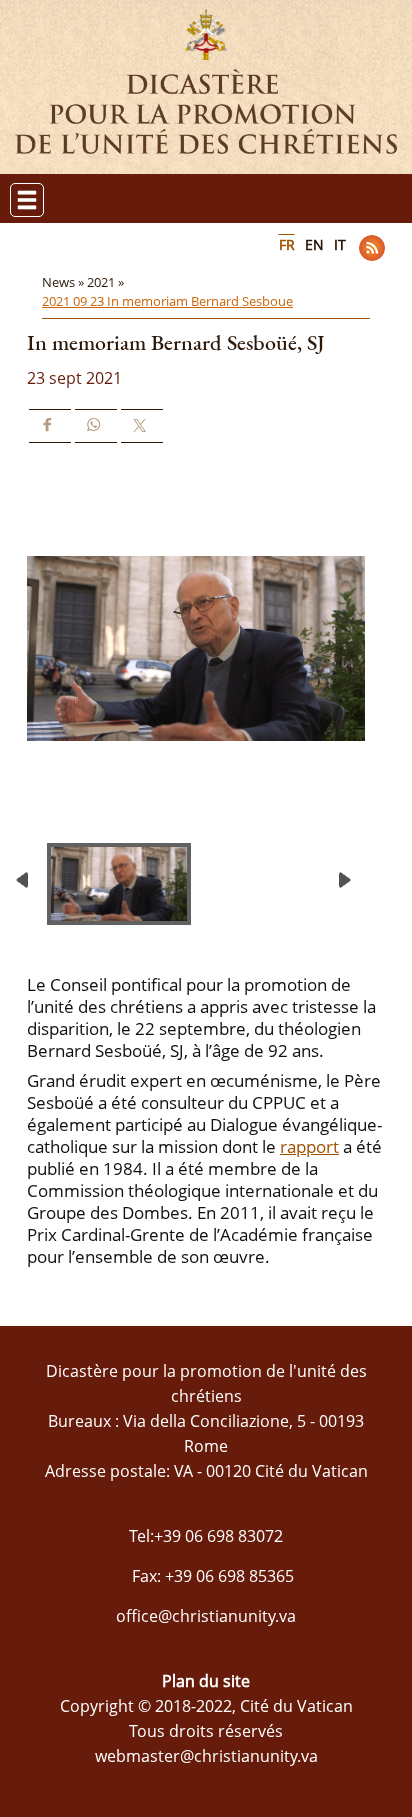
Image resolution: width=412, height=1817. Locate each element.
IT (340, 244)
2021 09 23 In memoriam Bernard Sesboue (167, 301)
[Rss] (372, 248)
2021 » (107, 282)
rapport (309, 1146)
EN (314, 244)
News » (64, 282)
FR (287, 244)
